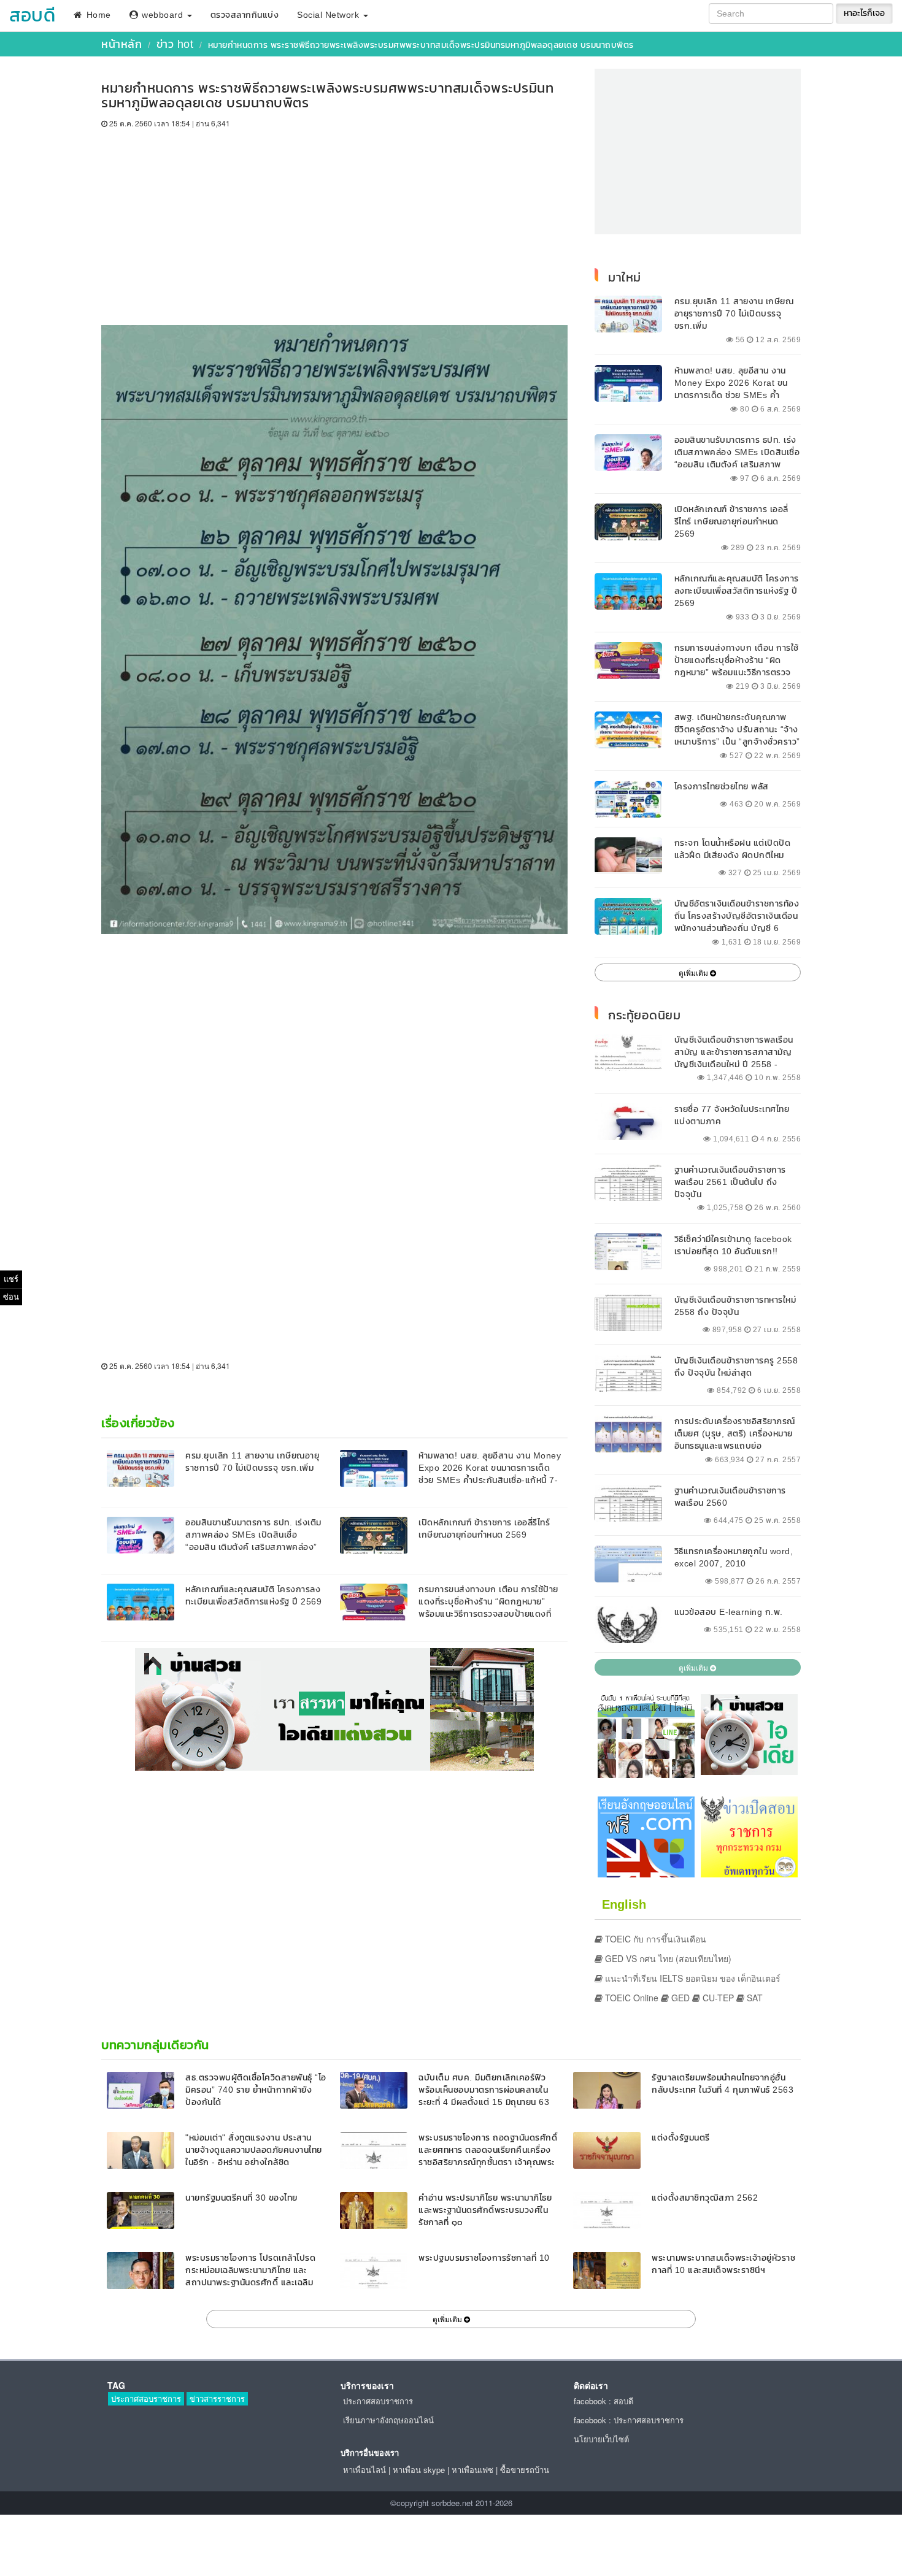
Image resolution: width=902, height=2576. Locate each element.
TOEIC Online (630, 1998)
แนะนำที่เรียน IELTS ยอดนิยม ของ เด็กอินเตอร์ (692, 1978)
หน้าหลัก (121, 44)
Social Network (330, 15)
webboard (163, 15)
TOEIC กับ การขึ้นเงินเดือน (654, 1939)
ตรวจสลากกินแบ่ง (245, 15)
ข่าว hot (175, 44)
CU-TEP (717, 1998)
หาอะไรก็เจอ (864, 13)
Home (97, 15)
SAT (754, 1998)
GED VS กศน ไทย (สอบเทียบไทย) (667, 1958)
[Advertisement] (334, 221)
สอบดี (32, 15)
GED (679, 1998)
